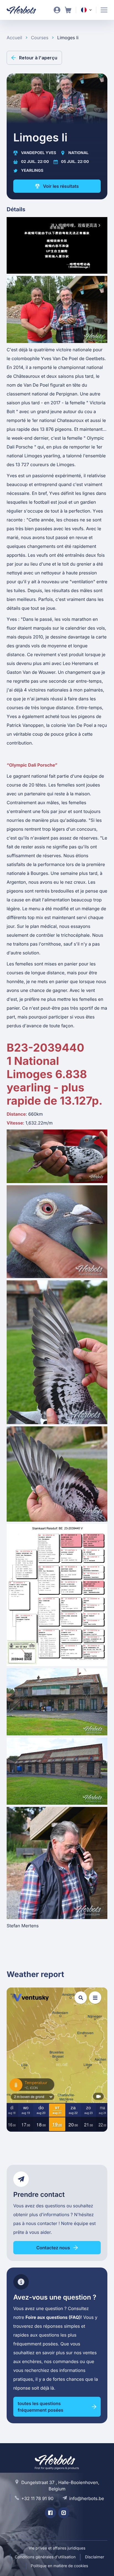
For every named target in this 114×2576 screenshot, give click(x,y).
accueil (14, 38)
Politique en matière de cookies (60, 2566)
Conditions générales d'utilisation (45, 2557)
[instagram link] (64, 2513)
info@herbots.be (87, 2498)
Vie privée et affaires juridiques (57, 2548)
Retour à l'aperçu (38, 58)
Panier (68, 10)
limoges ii (68, 38)
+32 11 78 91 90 (37, 2498)
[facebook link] (50, 2513)
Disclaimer (94, 2557)
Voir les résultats (61, 186)
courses (40, 38)
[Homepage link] (25, 10)
